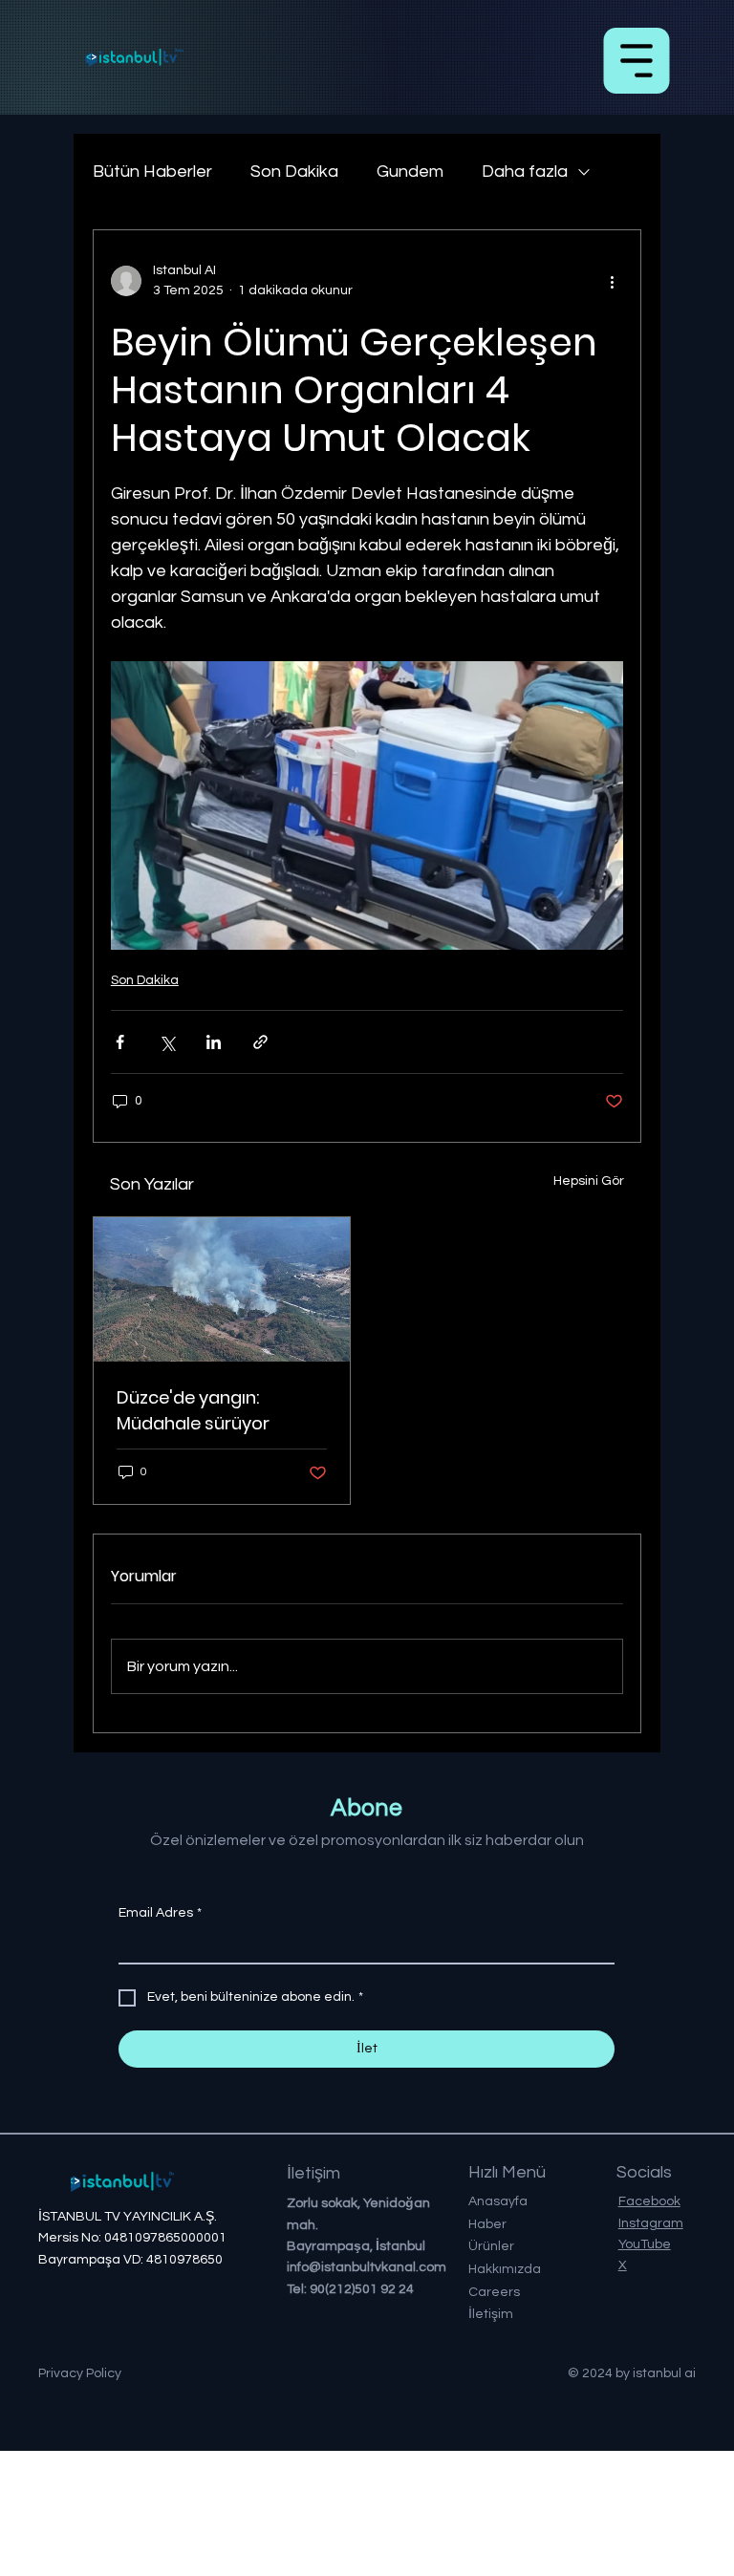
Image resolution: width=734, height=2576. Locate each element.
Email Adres (160, 1913)
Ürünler (491, 2246)
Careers (494, 2292)
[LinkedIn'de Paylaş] (214, 1042)
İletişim (491, 2314)
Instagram (651, 2223)
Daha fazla (525, 172)
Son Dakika (294, 172)
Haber (487, 2224)
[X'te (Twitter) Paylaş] (167, 1042)
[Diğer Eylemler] (612, 281)
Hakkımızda (505, 2269)
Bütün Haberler (152, 172)
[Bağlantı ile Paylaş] (260, 1042)
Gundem (410, 172)
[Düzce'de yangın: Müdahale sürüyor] (222, 1289)
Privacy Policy (80, 2373)
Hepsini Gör (589, 1181)
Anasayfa (498, 2201)
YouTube (645, 2244)
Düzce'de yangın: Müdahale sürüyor (193, 1410)
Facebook (649, 2201)
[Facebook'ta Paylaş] (120, 1042)
